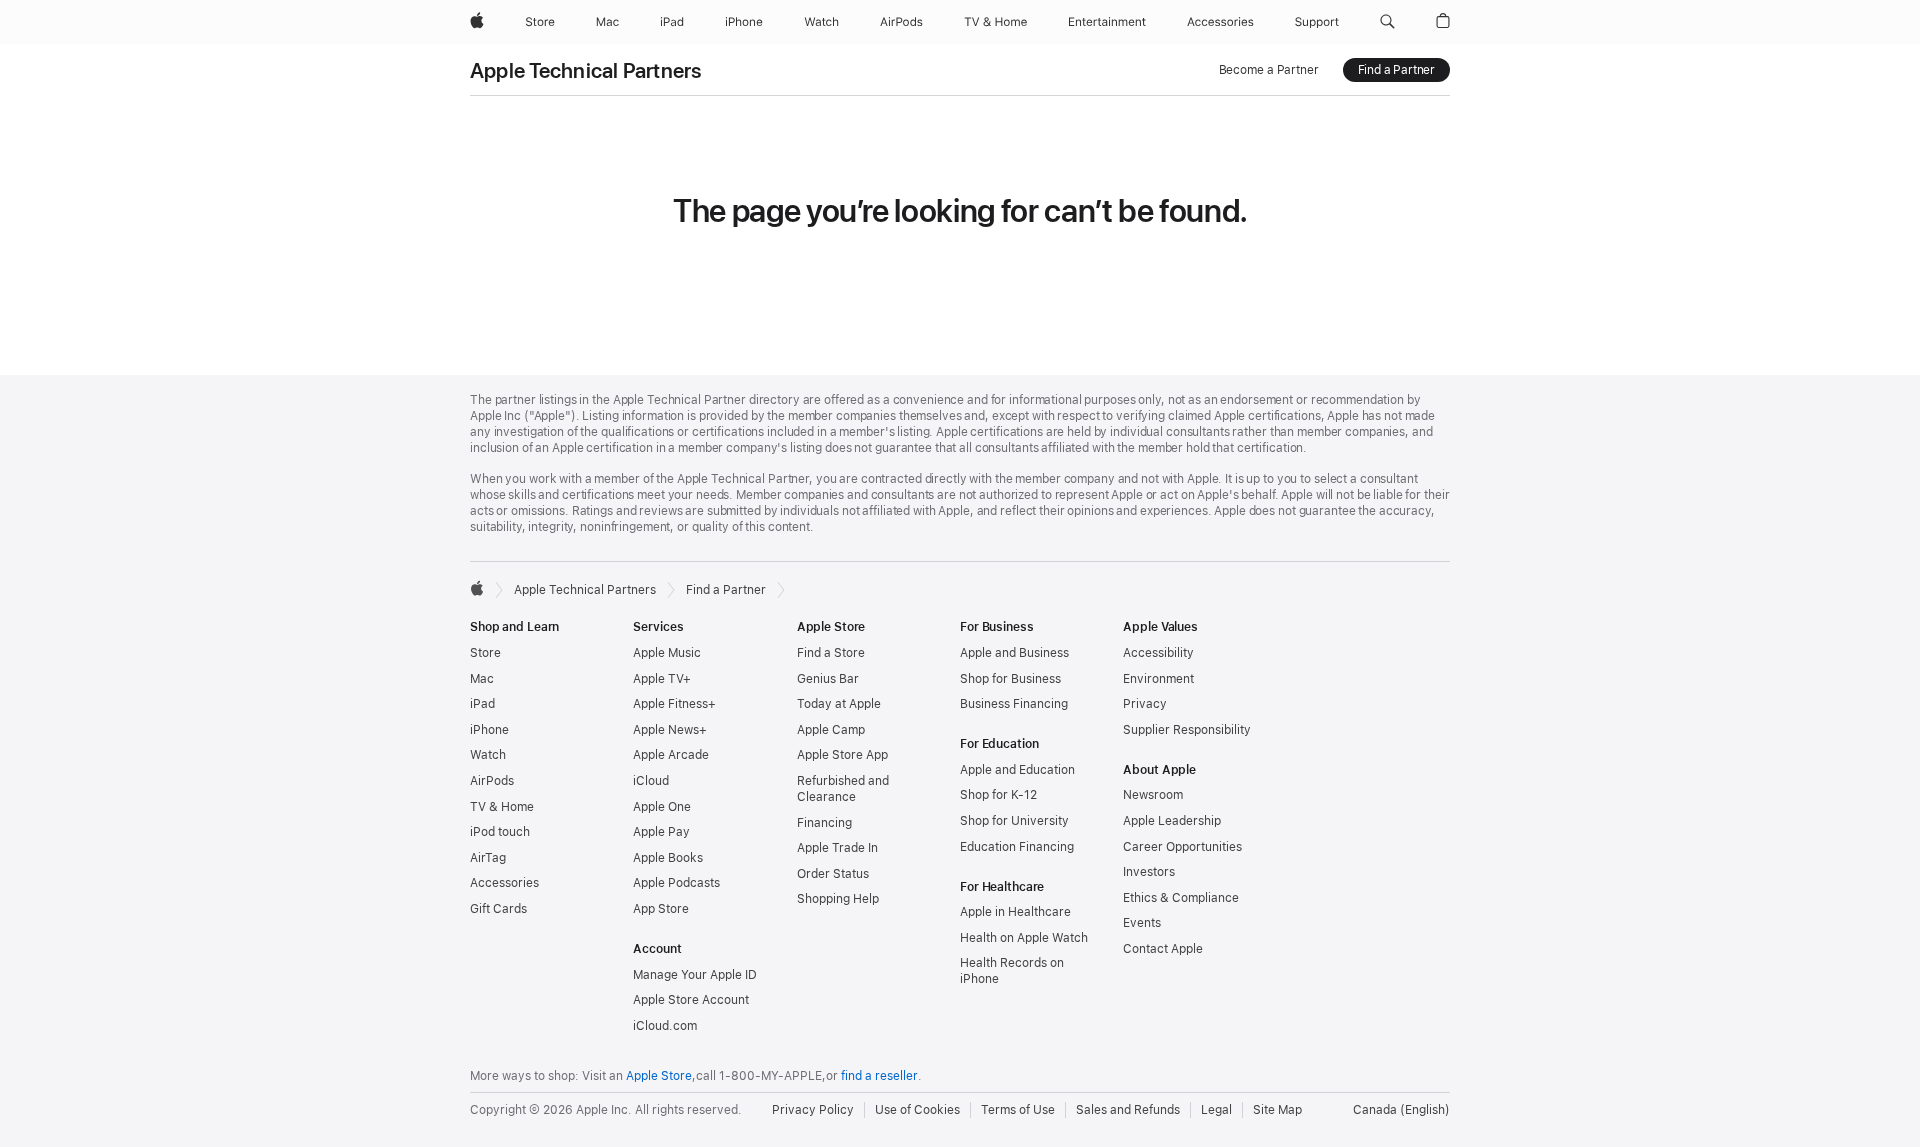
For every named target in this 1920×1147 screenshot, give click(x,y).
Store (485, 653)
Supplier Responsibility (1187, 730)
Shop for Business (1010, 679)
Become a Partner (1269, 70)
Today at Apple (839, 704)
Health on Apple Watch (1024, 938)
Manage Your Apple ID (695, 975)
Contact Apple (1163, 949)
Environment (1158, 679)
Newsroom (1153, 795)
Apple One (662, 807)
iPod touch (500, 832)
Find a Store (831, 653)
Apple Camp (831, 730)
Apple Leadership (1172, 821)
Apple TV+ (662, 679)
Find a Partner (1396, 70)
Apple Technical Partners (586, 70)
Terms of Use (1018, 1110)
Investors (1149, 872)
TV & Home (502, 807)
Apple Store (659, 1076)
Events (1142, 923)
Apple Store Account (691, 1000)
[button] (1387, 22)
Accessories (504, 883)
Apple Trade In (837, 848)
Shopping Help (838, 899)
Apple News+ (670, 730)
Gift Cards (498, 909)
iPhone (489, 730)
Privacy (1145, 704)
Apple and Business (1014, 653)
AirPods (492, 781)
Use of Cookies (917, 1110)
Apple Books (668, 858)
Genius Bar (828, 679)
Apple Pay (661, 832)
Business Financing (1014, 704)
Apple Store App (842, 755)
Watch (488, 755)
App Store (661, 909)
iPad (482, 704)
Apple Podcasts (676, 883)
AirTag (488, 858)
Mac (482, 679)
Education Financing (1017, 847)
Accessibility (1158, 653)
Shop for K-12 (998, 795)
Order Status (833, 874)
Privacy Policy (813, 1110)
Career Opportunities (1182, 847)
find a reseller (879, 1076)
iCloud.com (665, 1026)
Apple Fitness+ (674, 704)
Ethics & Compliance (1181, 898)
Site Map (1277, 1110)
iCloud (651, 781)
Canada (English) (1401, 1110)
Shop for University (1014, 821)
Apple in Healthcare (1015, 912)
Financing (824, 823)
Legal (1216, 1110)
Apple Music (667, 653)
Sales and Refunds (1128, 1110)
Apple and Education (1017, 770)
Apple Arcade (671, 755)
